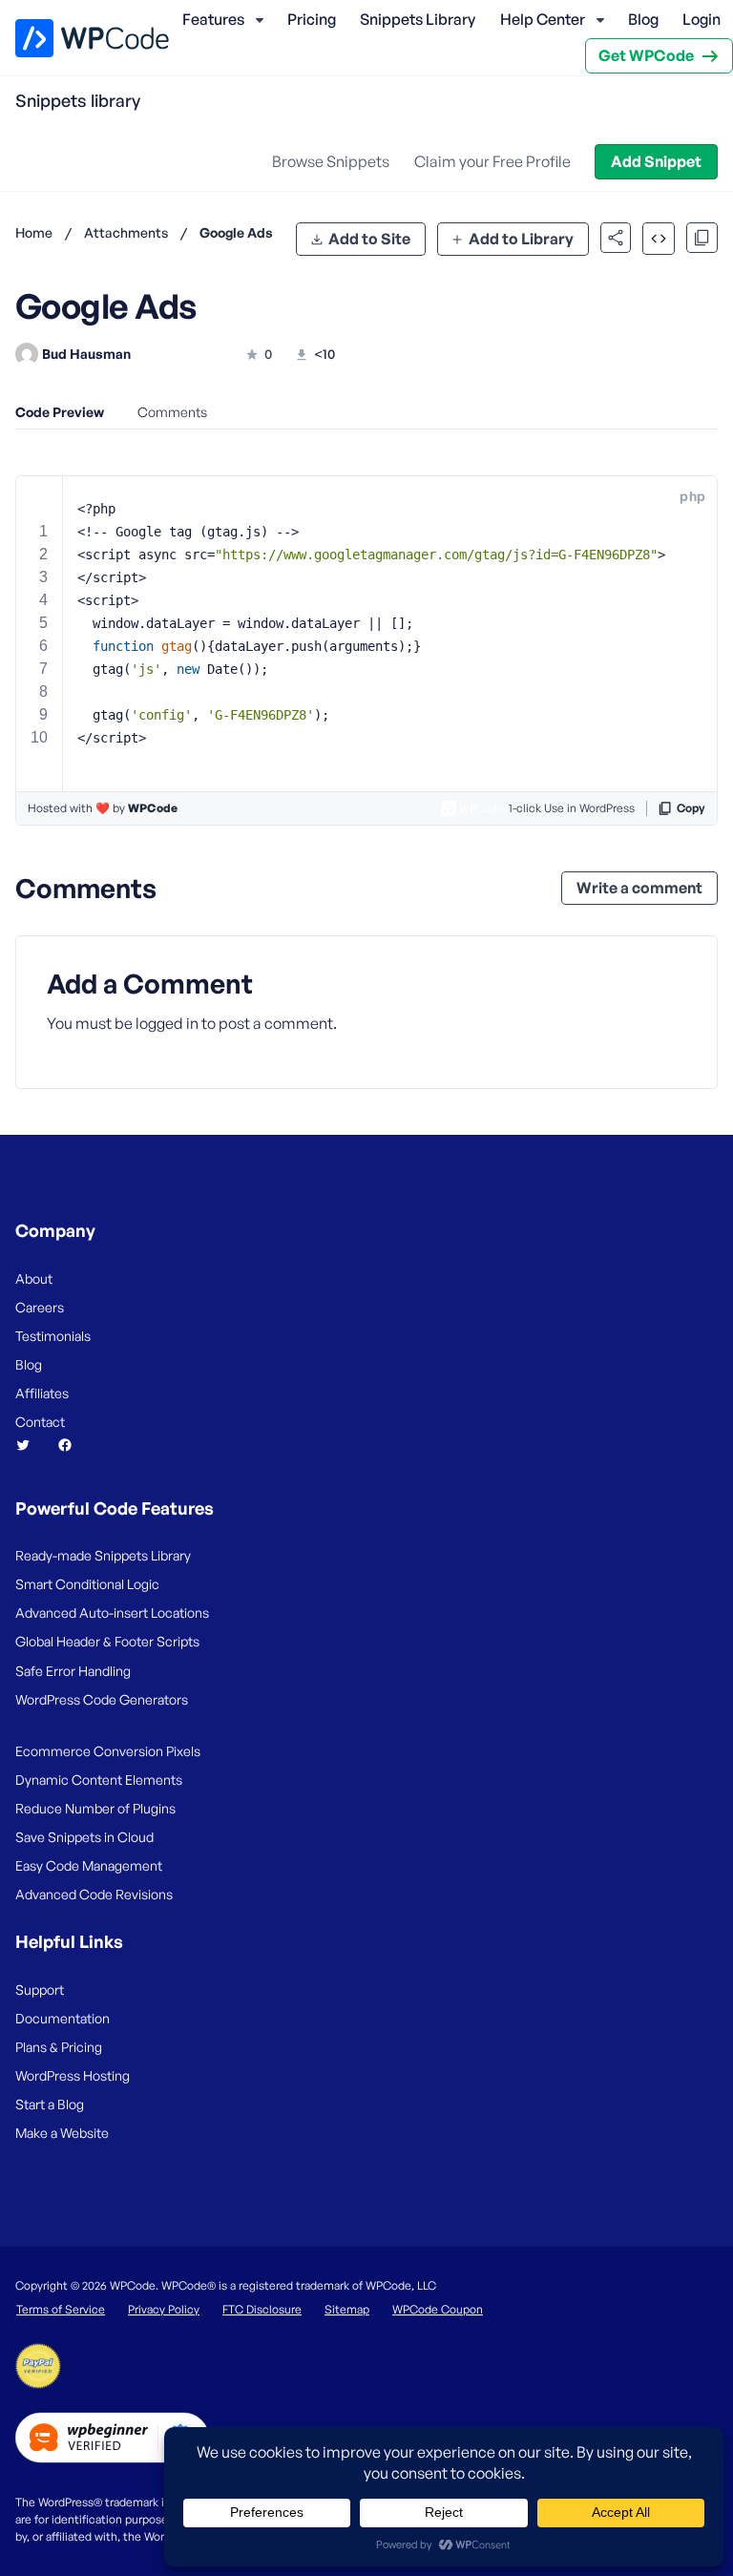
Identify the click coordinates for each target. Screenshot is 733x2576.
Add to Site (369, 239)
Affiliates (42, 1393)
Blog (643, 19)
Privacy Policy (164, 2309)
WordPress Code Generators (102, 1699)
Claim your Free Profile (492, 161)
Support (40, 1990)
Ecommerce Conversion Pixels (108, 1751)
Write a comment (639, 888)
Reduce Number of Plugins (95, 1808)
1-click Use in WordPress (572, 808)
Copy (691, 808)
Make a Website (62, 2133)
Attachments (126, 232)
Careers (40, 1307)
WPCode (153, 808)
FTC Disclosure (262, 2309)
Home (34, 232)
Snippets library (78, 100)
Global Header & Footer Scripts (107, 1641)
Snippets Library (418, 19)
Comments (172, 412)
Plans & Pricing (59, 2047)
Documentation (63, 2018)
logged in (167, 1023)
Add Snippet (656, 161)
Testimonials (53, 1336)
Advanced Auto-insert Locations (112, 1613)
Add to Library (521, 239)
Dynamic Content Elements (99, 1780)
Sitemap (347, 2309)
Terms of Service (61, 2309)
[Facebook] (73, 1445)
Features (213, 19)
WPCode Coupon (438, 2309)
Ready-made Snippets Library (103, 1555)
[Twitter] (31, 1445)
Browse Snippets (331, 161)
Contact (40, 1422)
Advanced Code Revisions (94, 1894)
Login (702, 19)
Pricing (312, 19)
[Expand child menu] (260, 20)
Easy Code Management (89, 1865)
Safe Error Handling (73, 1671)
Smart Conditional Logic (87, 1584)
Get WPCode (646, 55)
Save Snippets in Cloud (84, 1837)
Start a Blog (50, 2104)
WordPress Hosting (73, 2075)
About (34, 1278)
